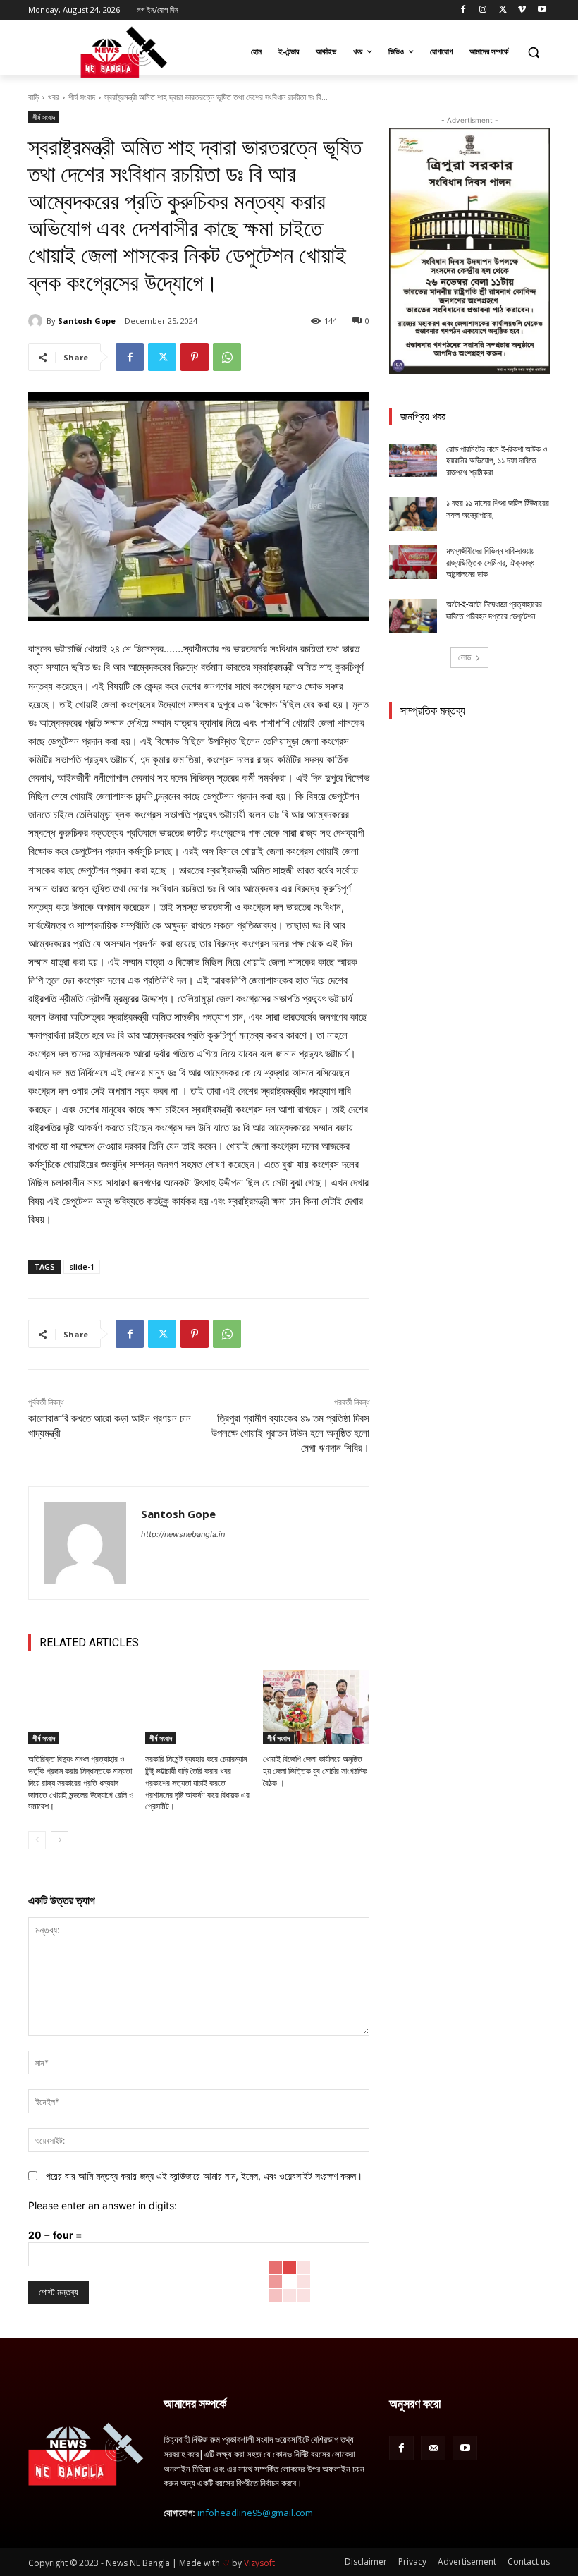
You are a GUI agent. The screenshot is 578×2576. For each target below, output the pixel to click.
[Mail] (433, 2448)
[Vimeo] (522, 10)
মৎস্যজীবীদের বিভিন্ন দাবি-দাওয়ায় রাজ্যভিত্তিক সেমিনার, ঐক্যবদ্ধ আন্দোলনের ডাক (490, 563)
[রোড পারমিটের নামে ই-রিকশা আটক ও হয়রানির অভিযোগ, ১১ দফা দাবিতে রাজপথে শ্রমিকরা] (413, 461)
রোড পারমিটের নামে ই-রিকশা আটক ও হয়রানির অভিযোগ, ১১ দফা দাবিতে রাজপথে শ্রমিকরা (497, 461)
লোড (465, 657)
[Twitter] (503, 10)
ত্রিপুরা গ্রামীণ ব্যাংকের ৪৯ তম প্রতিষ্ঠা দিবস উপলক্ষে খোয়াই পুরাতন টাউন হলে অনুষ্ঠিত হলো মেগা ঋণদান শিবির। (290, 1433)
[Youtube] (542, 10)
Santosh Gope (87, 321)
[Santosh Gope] (37, 321)
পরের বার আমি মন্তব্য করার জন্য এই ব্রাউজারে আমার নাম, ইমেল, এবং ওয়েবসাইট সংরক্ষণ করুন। (204, 2176)
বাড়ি (33, 97)
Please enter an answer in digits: (103, 2205)
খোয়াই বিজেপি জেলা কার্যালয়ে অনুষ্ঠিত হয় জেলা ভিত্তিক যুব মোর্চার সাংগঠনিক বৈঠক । (315, 1771)
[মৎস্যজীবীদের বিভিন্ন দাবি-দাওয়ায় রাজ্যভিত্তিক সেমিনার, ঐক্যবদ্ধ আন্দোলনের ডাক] (413, 562)
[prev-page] (37, 1840)
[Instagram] (483, 10)
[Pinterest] (195, 357)
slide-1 (82, 1266)
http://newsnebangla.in (183, 1534)
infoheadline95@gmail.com (255, 2513)
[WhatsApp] (227, 357)
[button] (533, 52)
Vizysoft (259, 2563)
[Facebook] (463, 10)
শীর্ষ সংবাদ (82, 97)
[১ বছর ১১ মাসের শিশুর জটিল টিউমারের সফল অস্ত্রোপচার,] (413, 514)
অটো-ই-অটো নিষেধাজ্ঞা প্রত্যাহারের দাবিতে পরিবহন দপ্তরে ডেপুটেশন (494, 610)
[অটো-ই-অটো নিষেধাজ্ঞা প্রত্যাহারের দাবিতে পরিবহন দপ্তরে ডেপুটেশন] (413, 616)
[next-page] (60, 1840)
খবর (54, 97)
